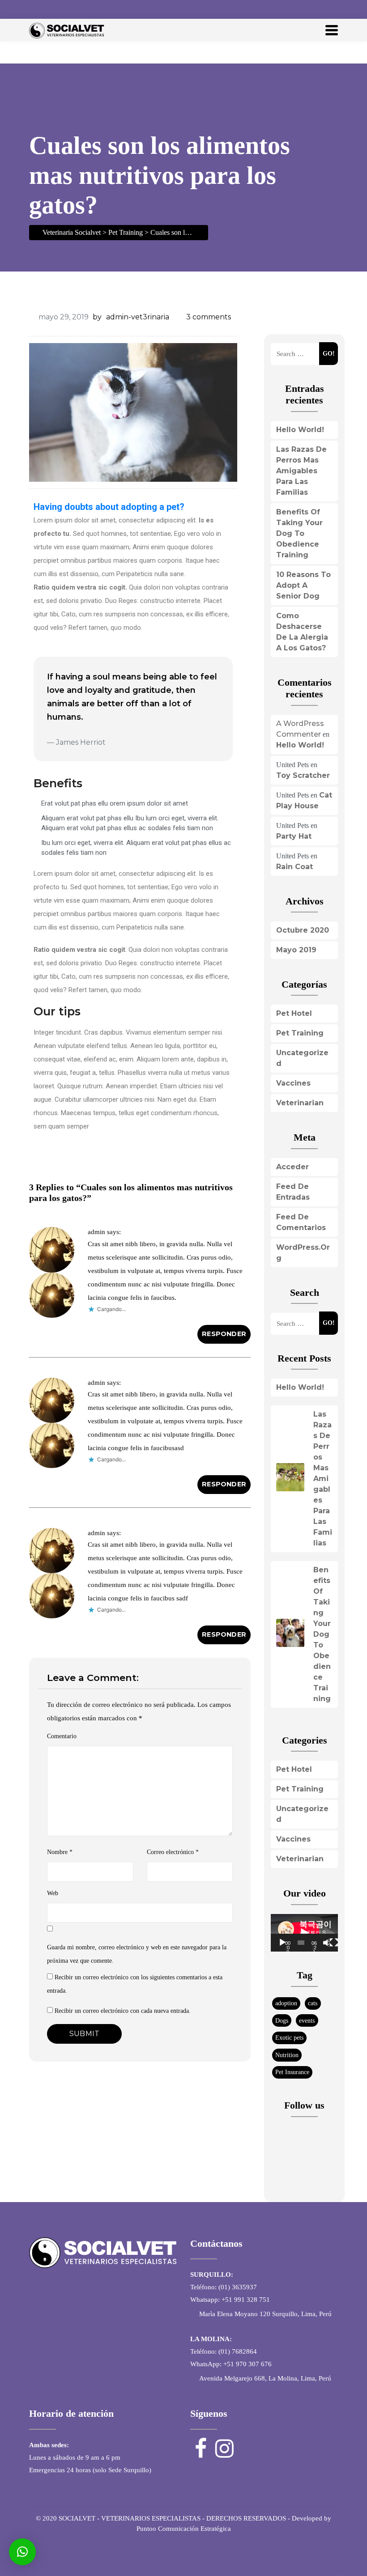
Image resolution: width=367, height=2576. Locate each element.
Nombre (60, 1852)
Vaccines (293, 1083)
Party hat (294, 836)
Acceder (292, 1167)
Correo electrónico (173, 1852)
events (307, 2020)
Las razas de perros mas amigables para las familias (301, 471)
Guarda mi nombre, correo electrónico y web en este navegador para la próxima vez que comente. (137, 1954)
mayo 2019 (296, 950)
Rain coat (294, 867)
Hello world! (300, 430)
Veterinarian (300, 1103)
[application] (304, 1933)
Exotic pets (289, 2037)
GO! (329, 353)
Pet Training (300, 1033)
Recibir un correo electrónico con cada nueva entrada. (123, 2011)
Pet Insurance (292, 2072)
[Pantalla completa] (334, 1943)
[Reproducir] (282, 1943)
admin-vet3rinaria (138, 317)
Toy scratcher (303, 775)
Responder (224, 1334)
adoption (286, 2003)
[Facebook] (313, 9)
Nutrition (287, 2055)
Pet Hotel (294, 1013)
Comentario (62, 1736)
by (97, 317)
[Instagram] (330, 9)
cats (313, 2003)
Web (53, 1893)
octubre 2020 (303, 930)
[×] (22, 2552)
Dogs (282, 2020)
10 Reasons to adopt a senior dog (303, 585)
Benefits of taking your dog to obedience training (299, 533)
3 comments (209, 317)
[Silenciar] (326, 1943)
